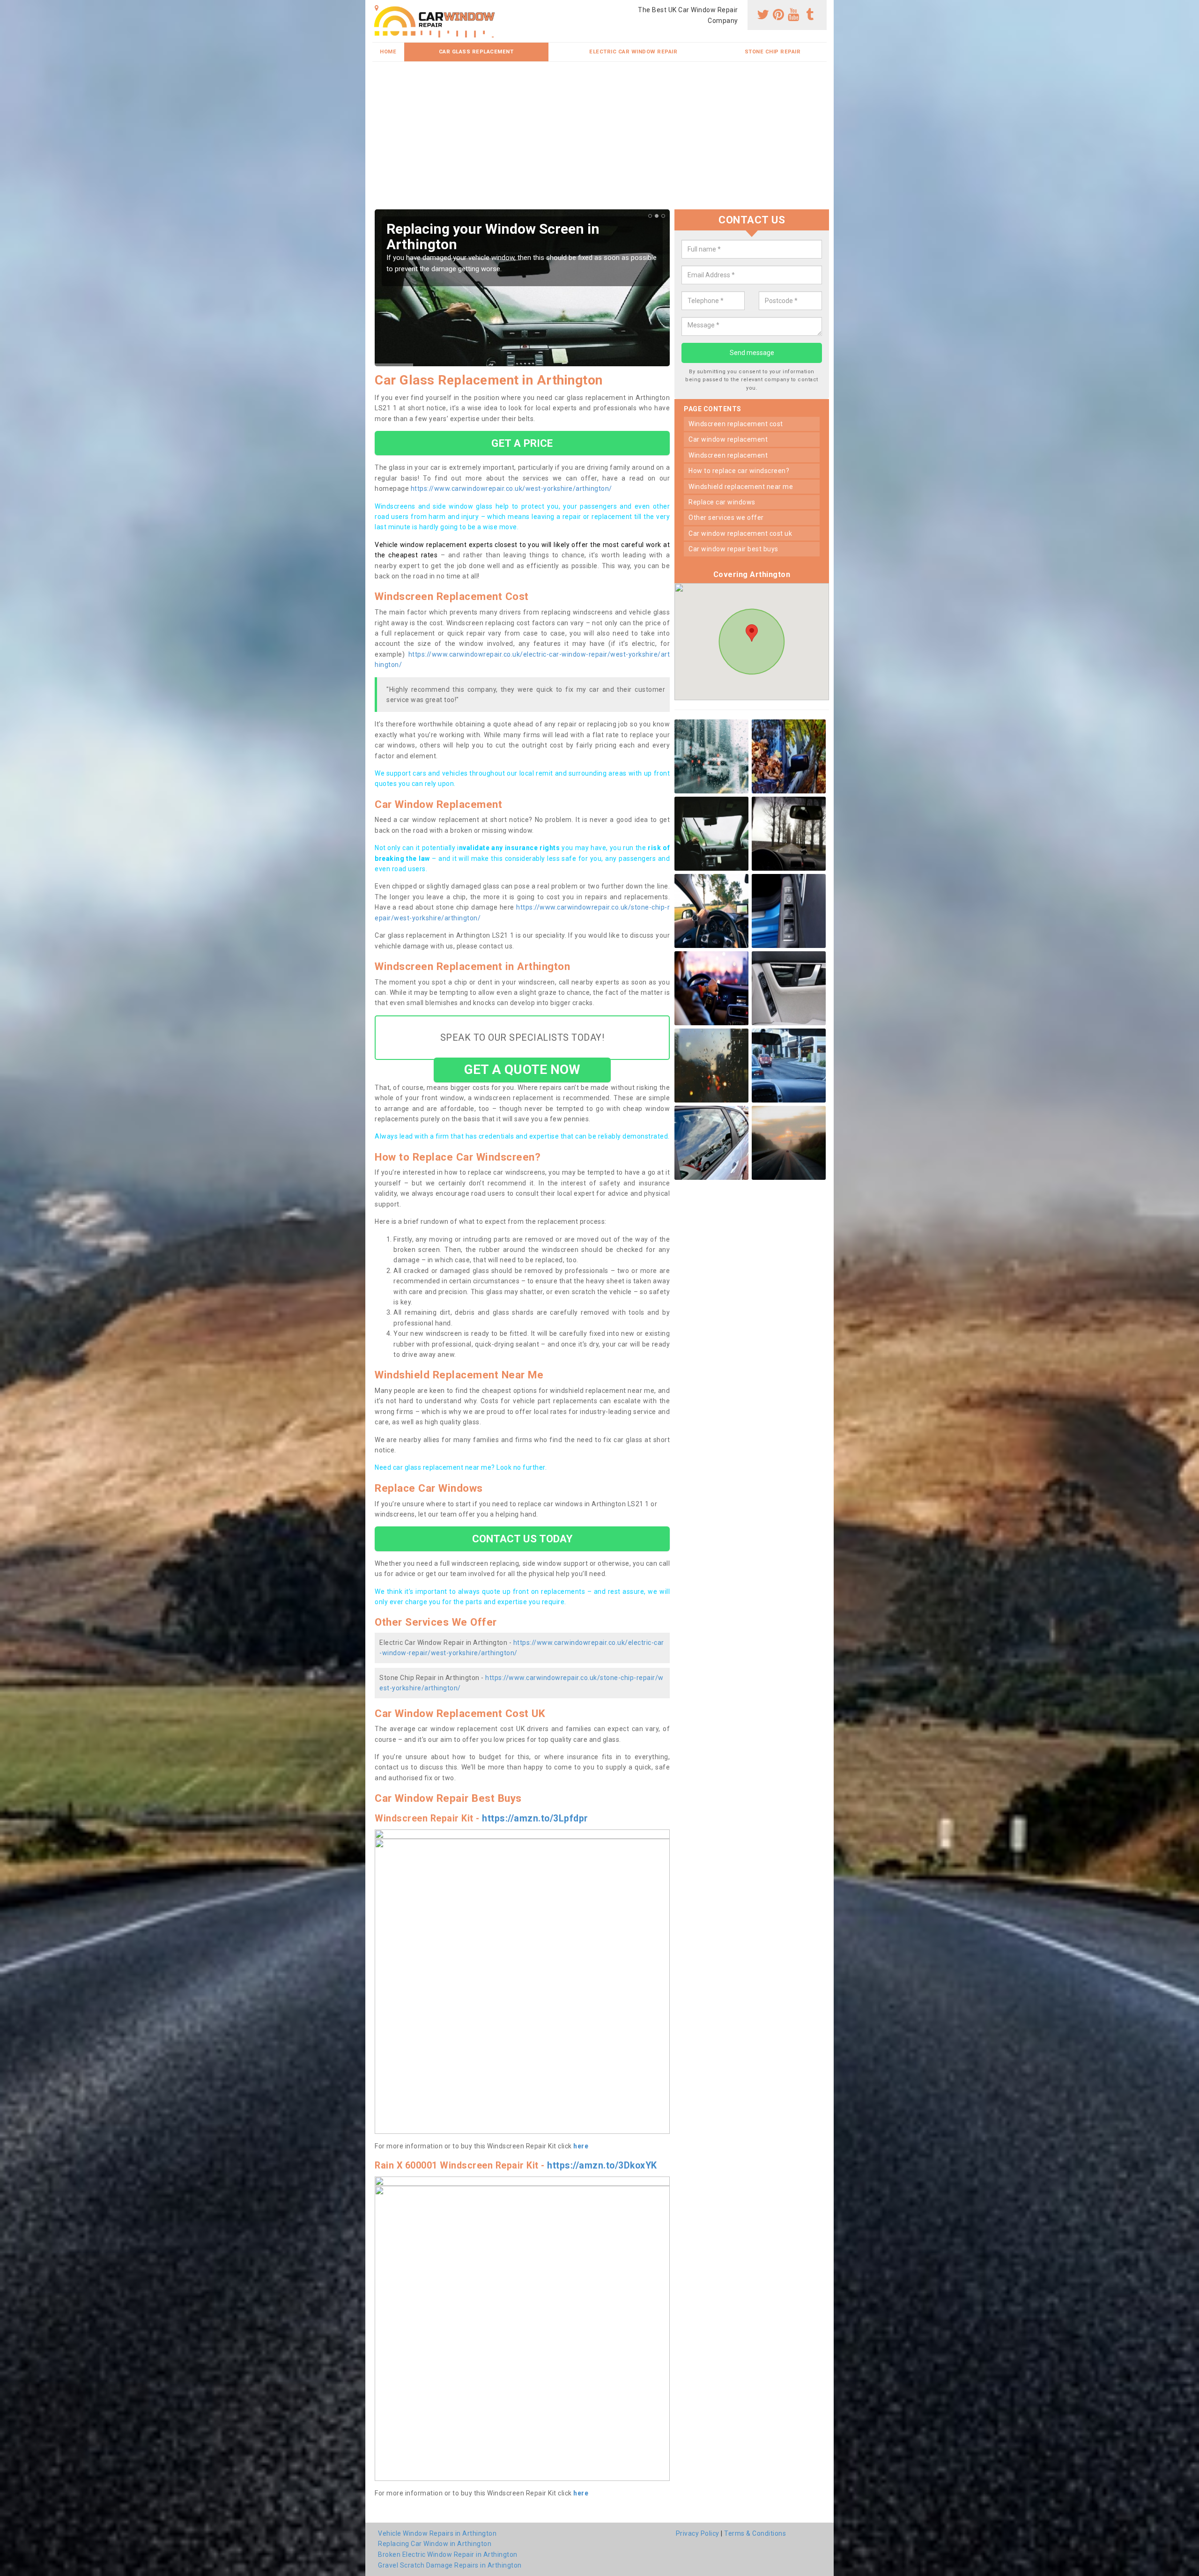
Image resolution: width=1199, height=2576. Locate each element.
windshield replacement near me (741, 486)
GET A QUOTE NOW (522, 1070)
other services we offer (726, 518)
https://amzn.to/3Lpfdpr (535, 1818)
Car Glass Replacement (476, 52)
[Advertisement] (653, 139)
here (581, 2146)
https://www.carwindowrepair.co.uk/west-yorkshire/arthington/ (511, 489)
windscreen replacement (728, 455)
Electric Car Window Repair (633, 52)
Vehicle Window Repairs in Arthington (437, 2533)
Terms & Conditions (755, 2533)
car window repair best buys (733, 549)
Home (388, 52)
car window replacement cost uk (740, 533)
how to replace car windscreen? (739, 471)
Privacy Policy (698, 2533)
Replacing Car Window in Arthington (435, 2544)
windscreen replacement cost (736, 423)
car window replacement (728, 439)
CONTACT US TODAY (522, 1539)
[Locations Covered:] (377, 8)
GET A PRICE (522, 443)
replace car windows (722, 502)
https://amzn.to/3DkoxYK (602, 2165)
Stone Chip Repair (773, 52)
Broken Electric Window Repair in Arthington (448, 2554)
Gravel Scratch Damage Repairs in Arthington (450, 2565)
